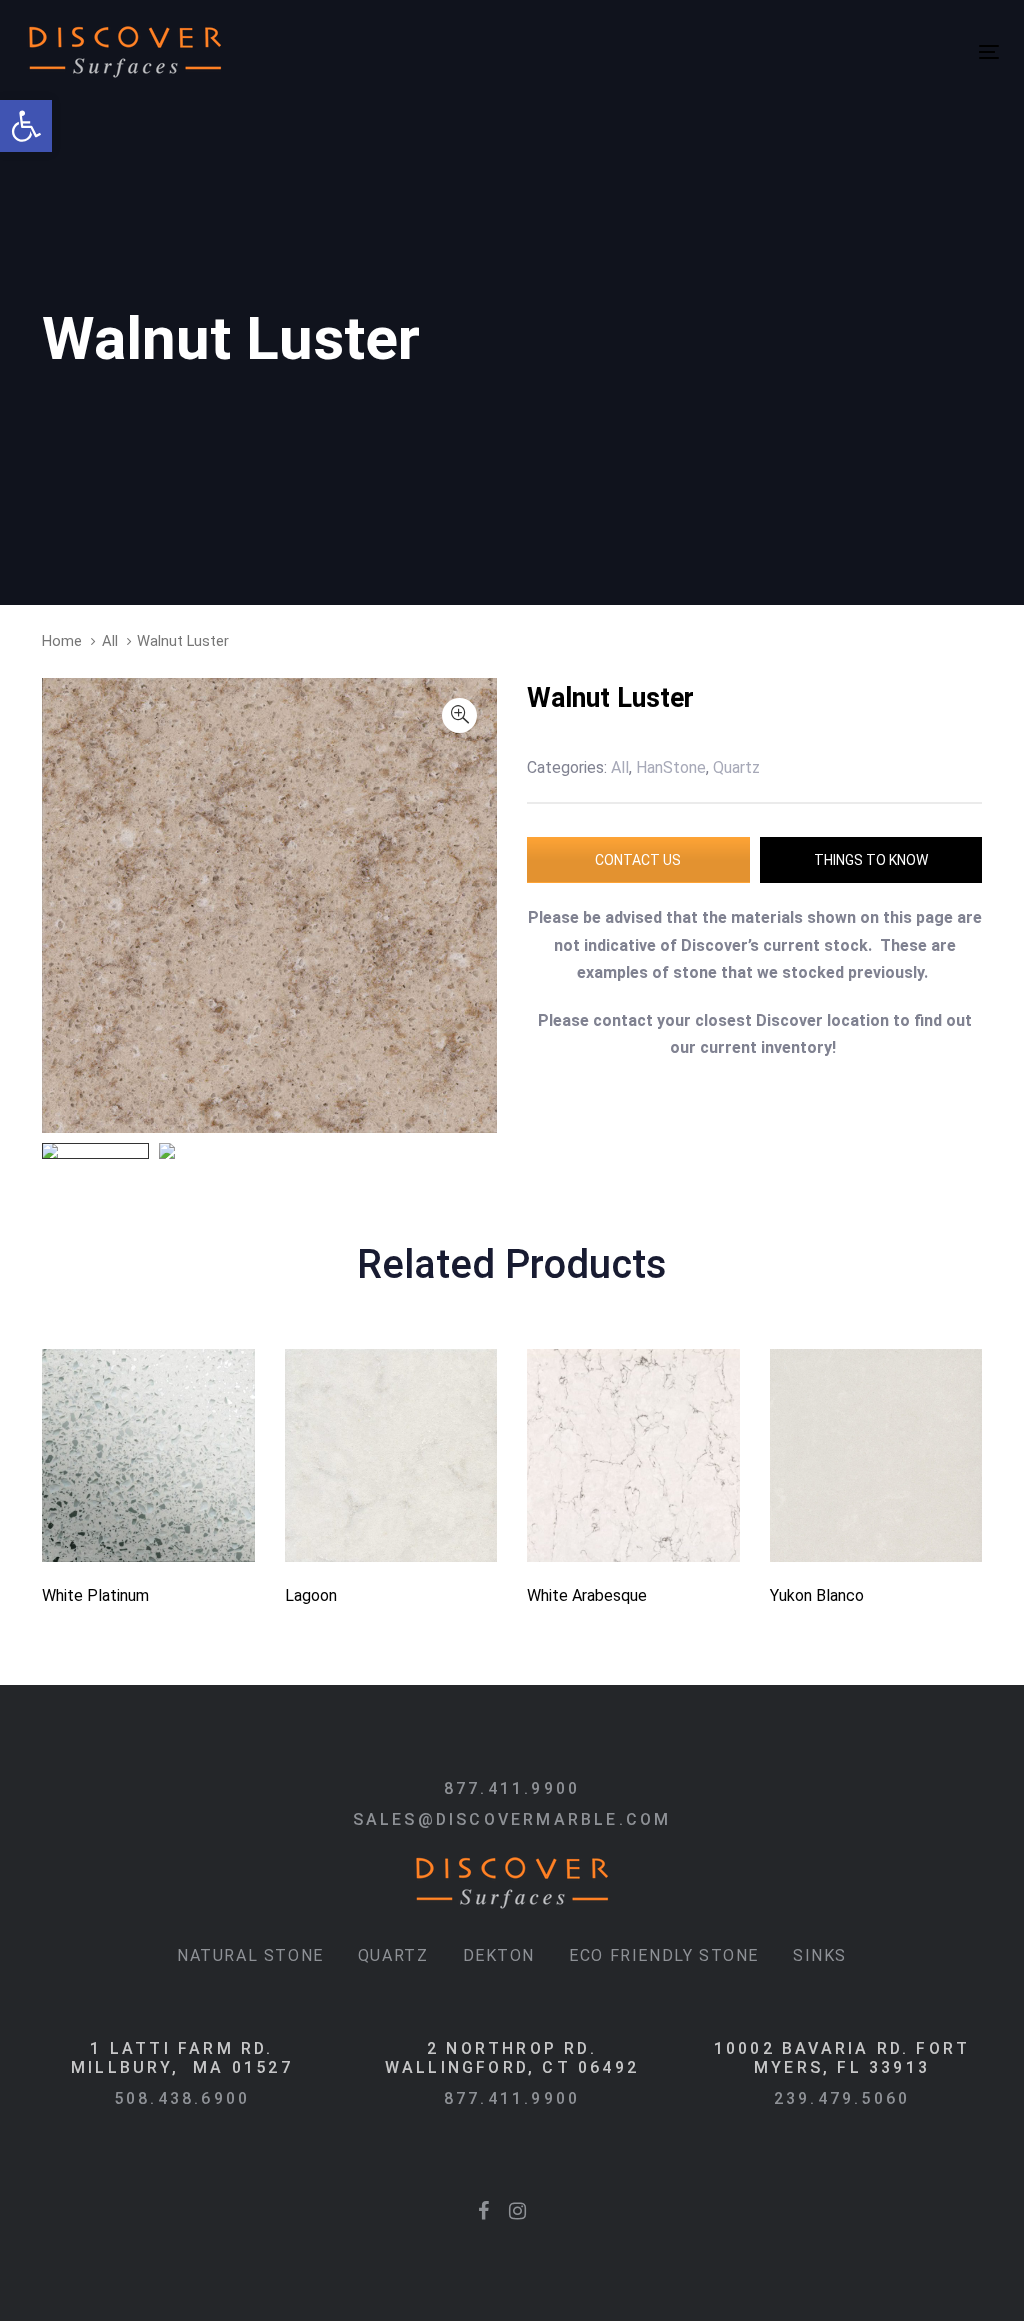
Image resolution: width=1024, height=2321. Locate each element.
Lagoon (311, 1595)
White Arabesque (587, 1595)
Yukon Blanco (817, 1595)
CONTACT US (638, 860)
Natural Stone (250, 1955)
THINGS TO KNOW (871, 860)
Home (62, 641)
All (110, 641)
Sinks (820, 1955)
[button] (26, 126)
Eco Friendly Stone (664, 1955)
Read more (148, 1534)
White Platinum (95, 1595)
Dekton (499, 1955)
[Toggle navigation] (750, 51)
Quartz (393, 1955)
